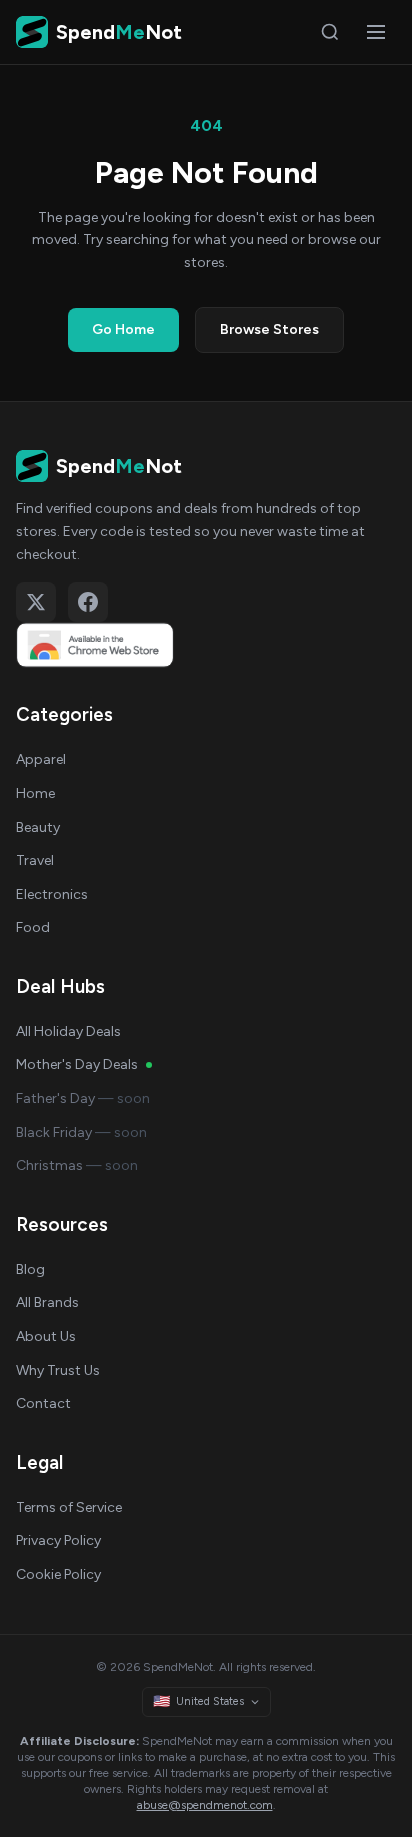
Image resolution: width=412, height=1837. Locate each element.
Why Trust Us (58, 1370)
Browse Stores (269, 329)
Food (33, 927)
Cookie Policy (58, 1574)
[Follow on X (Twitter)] (36, 602)
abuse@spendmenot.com (205, 1805)
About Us (46, 1336)
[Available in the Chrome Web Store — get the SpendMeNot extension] (206, 645)
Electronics (52, 894)
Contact (43, 1403)
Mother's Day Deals (77, 1064)
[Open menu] (376, 32)
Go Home (123, 329)
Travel (35, 860)
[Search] (330, 32)
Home (35, 793)
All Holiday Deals (68, 1031)
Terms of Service (69, 1507)
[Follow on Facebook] (88, 602)
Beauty (38, 827)
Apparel (41, 759)
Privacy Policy (58, 1540)
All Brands (47, 1302)
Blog (30, 1269)
